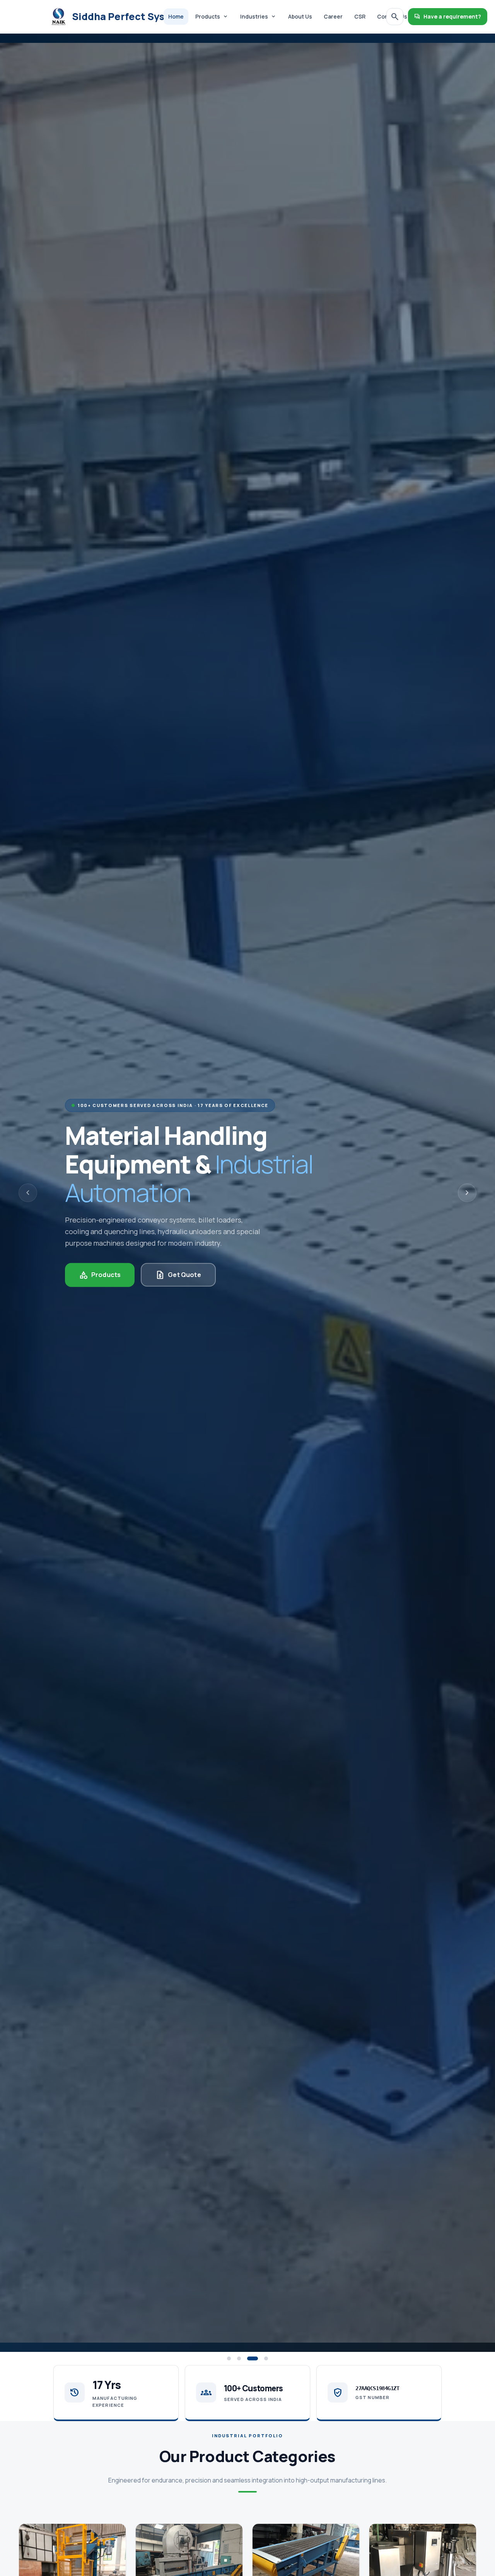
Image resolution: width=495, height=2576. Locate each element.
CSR (360, 16)
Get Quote (178, 1275)
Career (333, 16)
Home (176, 16)
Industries (258, 17)
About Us (300, 16)
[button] (229, 2358)
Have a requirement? (448, 17)
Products (212, 17)
